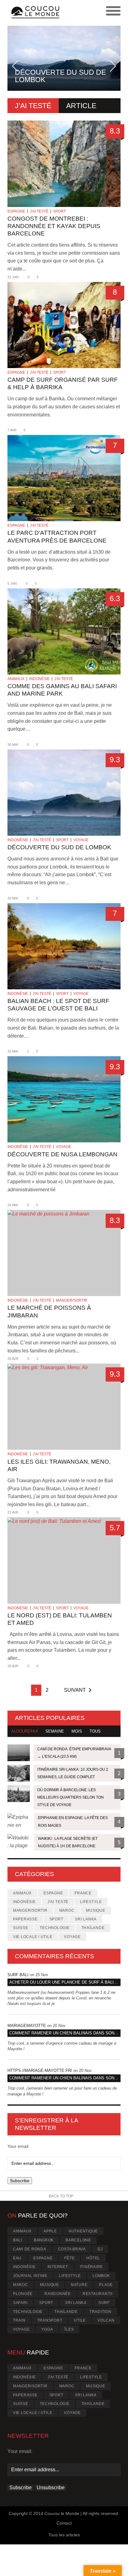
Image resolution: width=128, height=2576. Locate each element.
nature (79, 2285)
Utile (80, 2320)
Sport (59, 211)
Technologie (55, 1928)
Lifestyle (91, 1902)
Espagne (16, 211)
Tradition (101, 2312)
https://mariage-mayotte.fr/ (40, 2070)
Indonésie (39, 679)
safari (20, 2303)
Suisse (21, 1928)
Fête (69, 2258)
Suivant (75, 1690)
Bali (18, 2240)
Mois (77, 1731)
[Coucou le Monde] (36, 13)
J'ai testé (39, 211)
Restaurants (98, 2294)
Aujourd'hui (25, 1731)
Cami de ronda (30, 2249)
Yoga (47, 2329)
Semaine (55, 1731)
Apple (50, 2231)
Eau (17, 2258)
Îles (69, 2329)
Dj (100, 2249)
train (19, 2320)
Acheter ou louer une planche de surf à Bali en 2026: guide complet (65, 1982)
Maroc (67, 1910)
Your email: (18, 2146)
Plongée (23, 2294)
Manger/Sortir (72, 1300)
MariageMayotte (27, 2026)
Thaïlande (93, 1928)
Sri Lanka (86, 1919)
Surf (104, 2303)
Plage (106, 2285)
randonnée (58, 2294)
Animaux (16, 679)
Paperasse (25, 1919)
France (83, 1893)
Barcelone (78, 2240)
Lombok (101, 2276)
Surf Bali (18, 1975)
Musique (96, 1910)
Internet (58, 2267)
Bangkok (44, 2240)
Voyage (81, 840)
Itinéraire (91, 2267)
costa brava (72, 2249)
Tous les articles (64, 2535)
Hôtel (93, 2258)
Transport (50, 2320)
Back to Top (61, 2196)
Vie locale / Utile (33, 1937)
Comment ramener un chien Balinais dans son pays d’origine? (65, 2033)
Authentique (83, 2231)
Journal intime (30, 2276)
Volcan (106, 2320)
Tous (95, 1731)
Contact (64, 2523)
